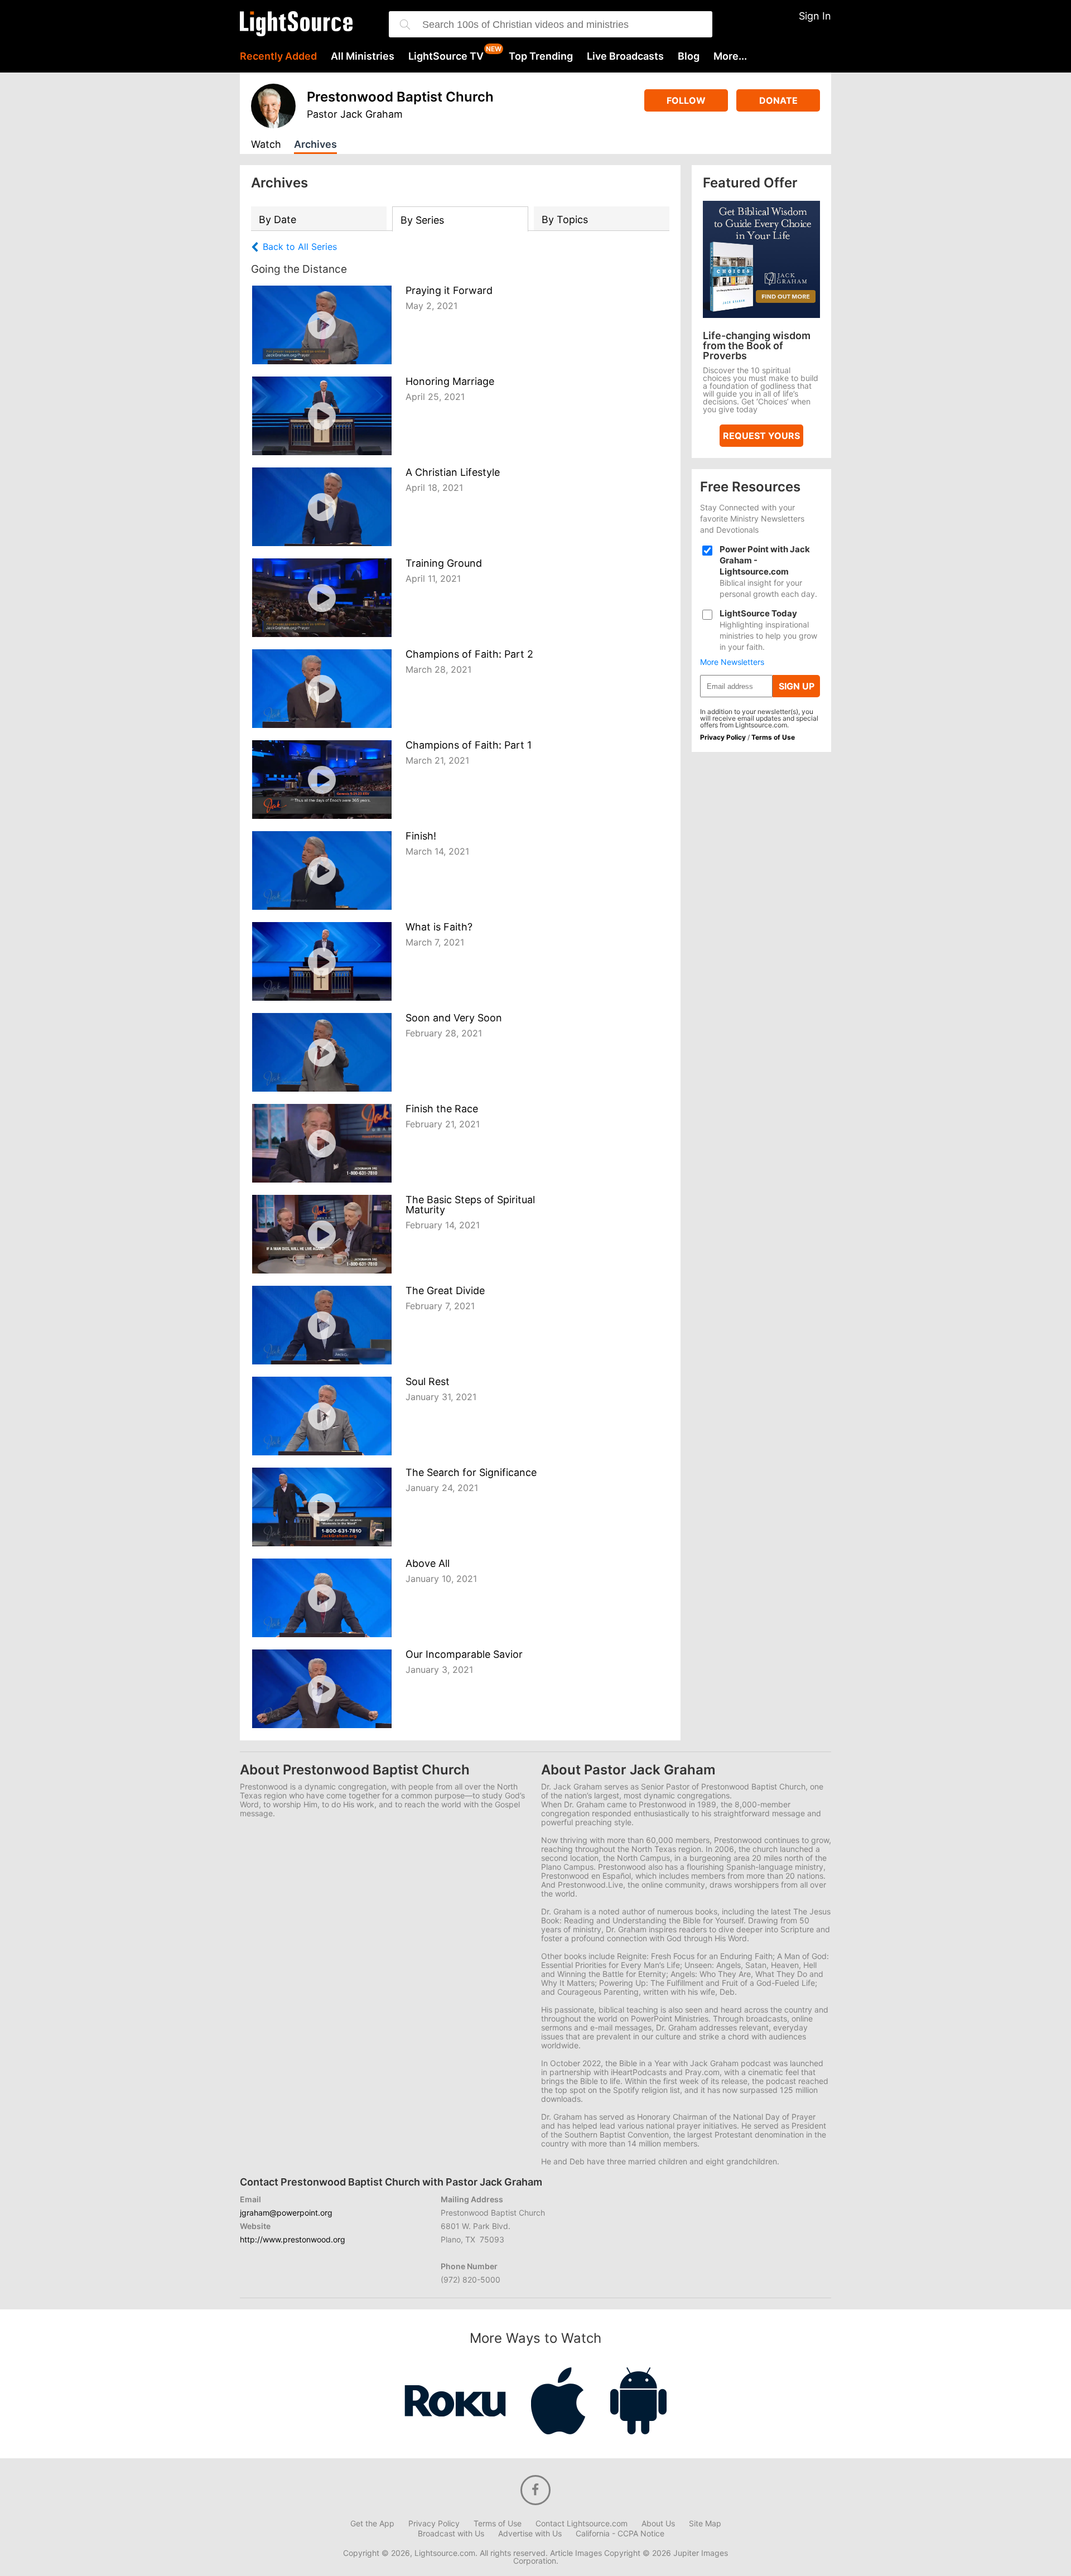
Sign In (815, 16)
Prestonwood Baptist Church (400, 97)
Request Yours (761, 436)
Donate (778, 100)
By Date (278, 220)
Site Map (705, 2524)
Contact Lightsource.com (582, 2524)
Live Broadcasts (625, 56)
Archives (315, 145)
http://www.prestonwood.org (293, 2239)
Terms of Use (773, 737)
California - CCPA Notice (620, 2534)
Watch (266, 145)
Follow (686, 100)
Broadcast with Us (451, 2534)
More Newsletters (732, 662)
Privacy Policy (723, 737)
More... (730, 56)
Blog (689, 56)
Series (422, 220)
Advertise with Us (530, 2534)
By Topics (565, 220)
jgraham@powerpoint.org (286, 2213)
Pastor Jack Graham (355, 114)
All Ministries (363, 56)
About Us (658, 2524)
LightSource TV (446, 56)
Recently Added (278, 56)
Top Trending (541, 56)
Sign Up (797, 686)
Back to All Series (300, 247)
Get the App (372, 2524)
